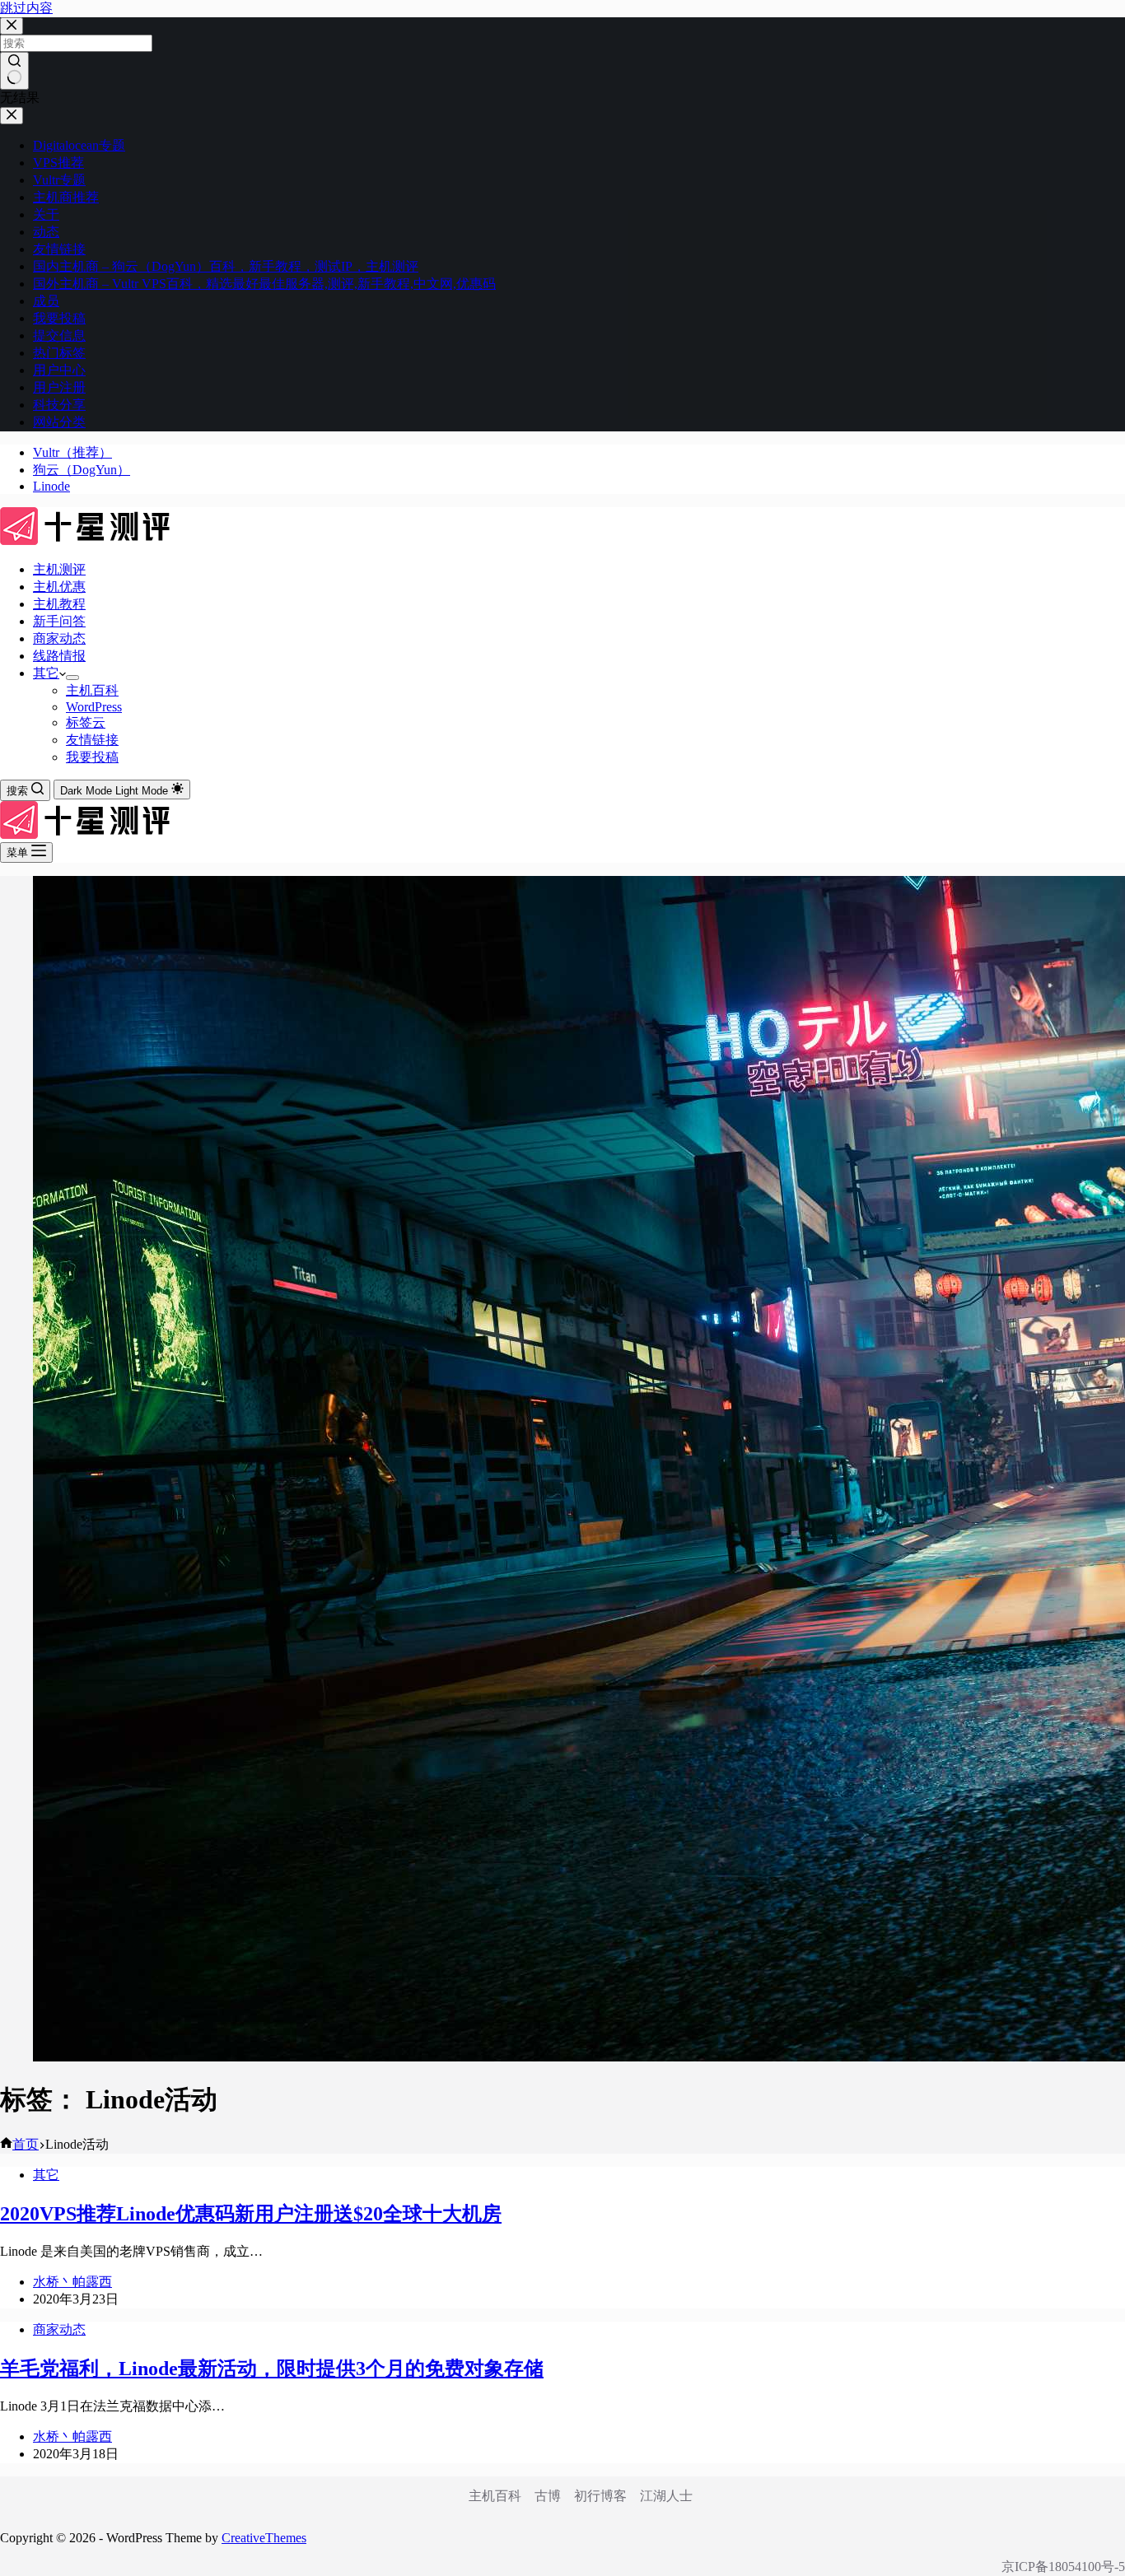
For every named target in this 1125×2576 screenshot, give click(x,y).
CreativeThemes (264, 2538)
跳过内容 (26, 8)
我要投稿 (92, 757)
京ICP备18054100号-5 (1063, 2567)
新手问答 (59, 621)
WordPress (94, 707)
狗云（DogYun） (82, 470)
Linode (51, 486)
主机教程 (59, 604)
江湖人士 (666, 2496)
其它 (46, 673)
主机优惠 (59, 587)
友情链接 (92, 740)
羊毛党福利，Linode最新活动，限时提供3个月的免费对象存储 (272, 2369)
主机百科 (92, 690)
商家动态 (59, 638)
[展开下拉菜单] (72, 678)
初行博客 (600, 2496)
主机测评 (59, 569)
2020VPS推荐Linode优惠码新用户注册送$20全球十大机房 (251, 2214)
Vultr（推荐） (72, 452)
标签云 (86, 722)
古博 (548, 2496)
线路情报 (59, 656)
